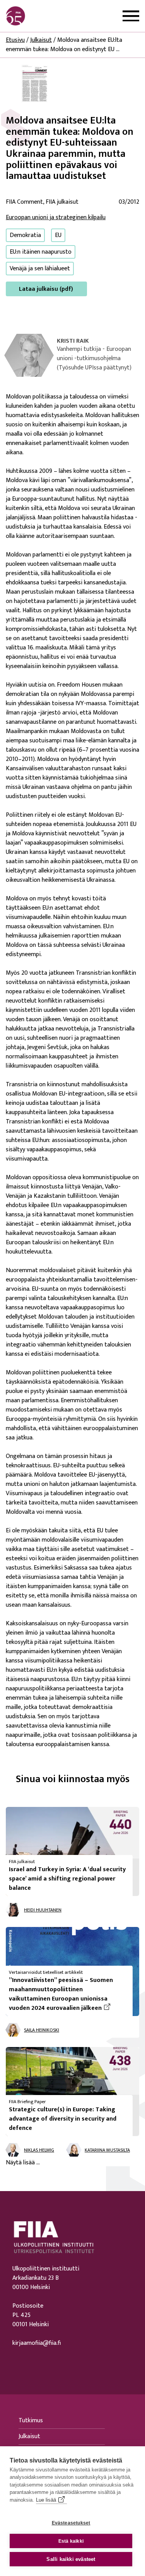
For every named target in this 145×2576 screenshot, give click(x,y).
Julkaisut (41, 40)
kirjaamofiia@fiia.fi (37, 2343)
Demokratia (25, 235)
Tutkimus (31, 2421)
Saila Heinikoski (42, 2030)
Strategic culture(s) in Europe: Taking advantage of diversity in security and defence (63, 2119)
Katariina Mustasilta (107, 2150)
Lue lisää (46, 2500)
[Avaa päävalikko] (131, 16)
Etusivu (15, 40)
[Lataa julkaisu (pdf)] (35, 83)
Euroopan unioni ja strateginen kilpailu (56, 217)
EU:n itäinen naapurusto (41, 252)
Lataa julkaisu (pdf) (46, 289)
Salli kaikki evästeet (71, 2559)
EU (58, 235)
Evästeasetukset (71, 2523)
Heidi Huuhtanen (43, 1910)
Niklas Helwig (39, 2150)
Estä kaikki (71, 2541)
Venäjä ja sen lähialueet (40, 269)
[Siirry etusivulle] (43, 16)
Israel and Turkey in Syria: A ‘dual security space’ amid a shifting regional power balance (67, 1879)
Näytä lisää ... (23, 2163)
